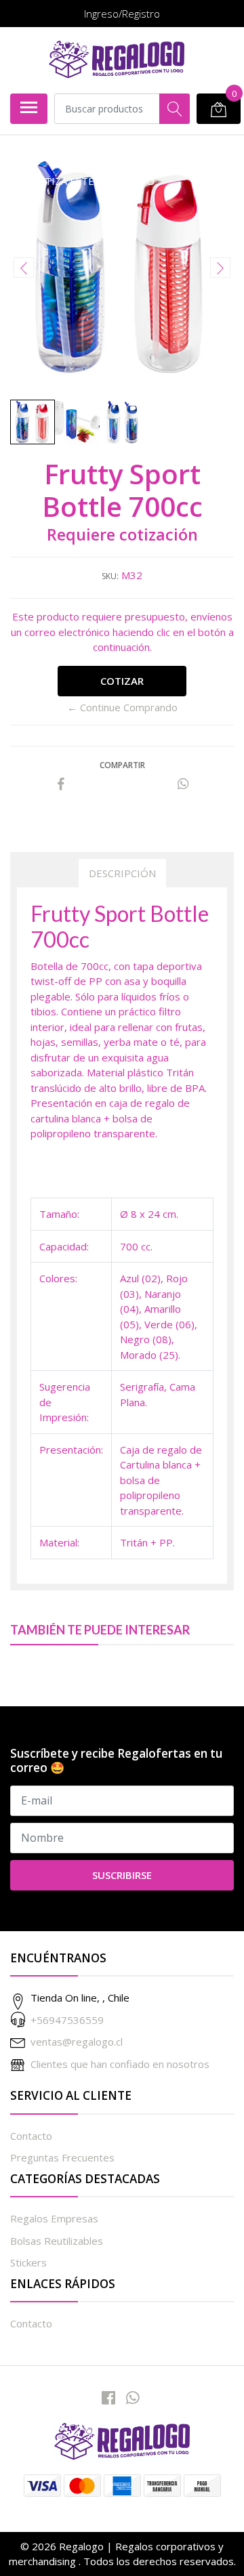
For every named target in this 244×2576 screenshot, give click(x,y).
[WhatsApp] (133, 2398)
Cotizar (122, 681)
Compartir (122, 765)
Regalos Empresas (54, 2218)
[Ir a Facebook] (108, 2398)
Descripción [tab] (122, 873)
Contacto (31, 2136)
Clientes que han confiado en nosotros (120, 2064)
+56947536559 (67, 2020)
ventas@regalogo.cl (77, 2042)
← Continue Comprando (122, 707)
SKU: (110, 576)
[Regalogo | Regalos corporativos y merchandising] (117, 60)
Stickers (28, 2262)
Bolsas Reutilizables (57, 2241)
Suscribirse (122, 1875)
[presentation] (24, 268)
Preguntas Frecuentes (62, 2157)
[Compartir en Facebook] (61, 784)
